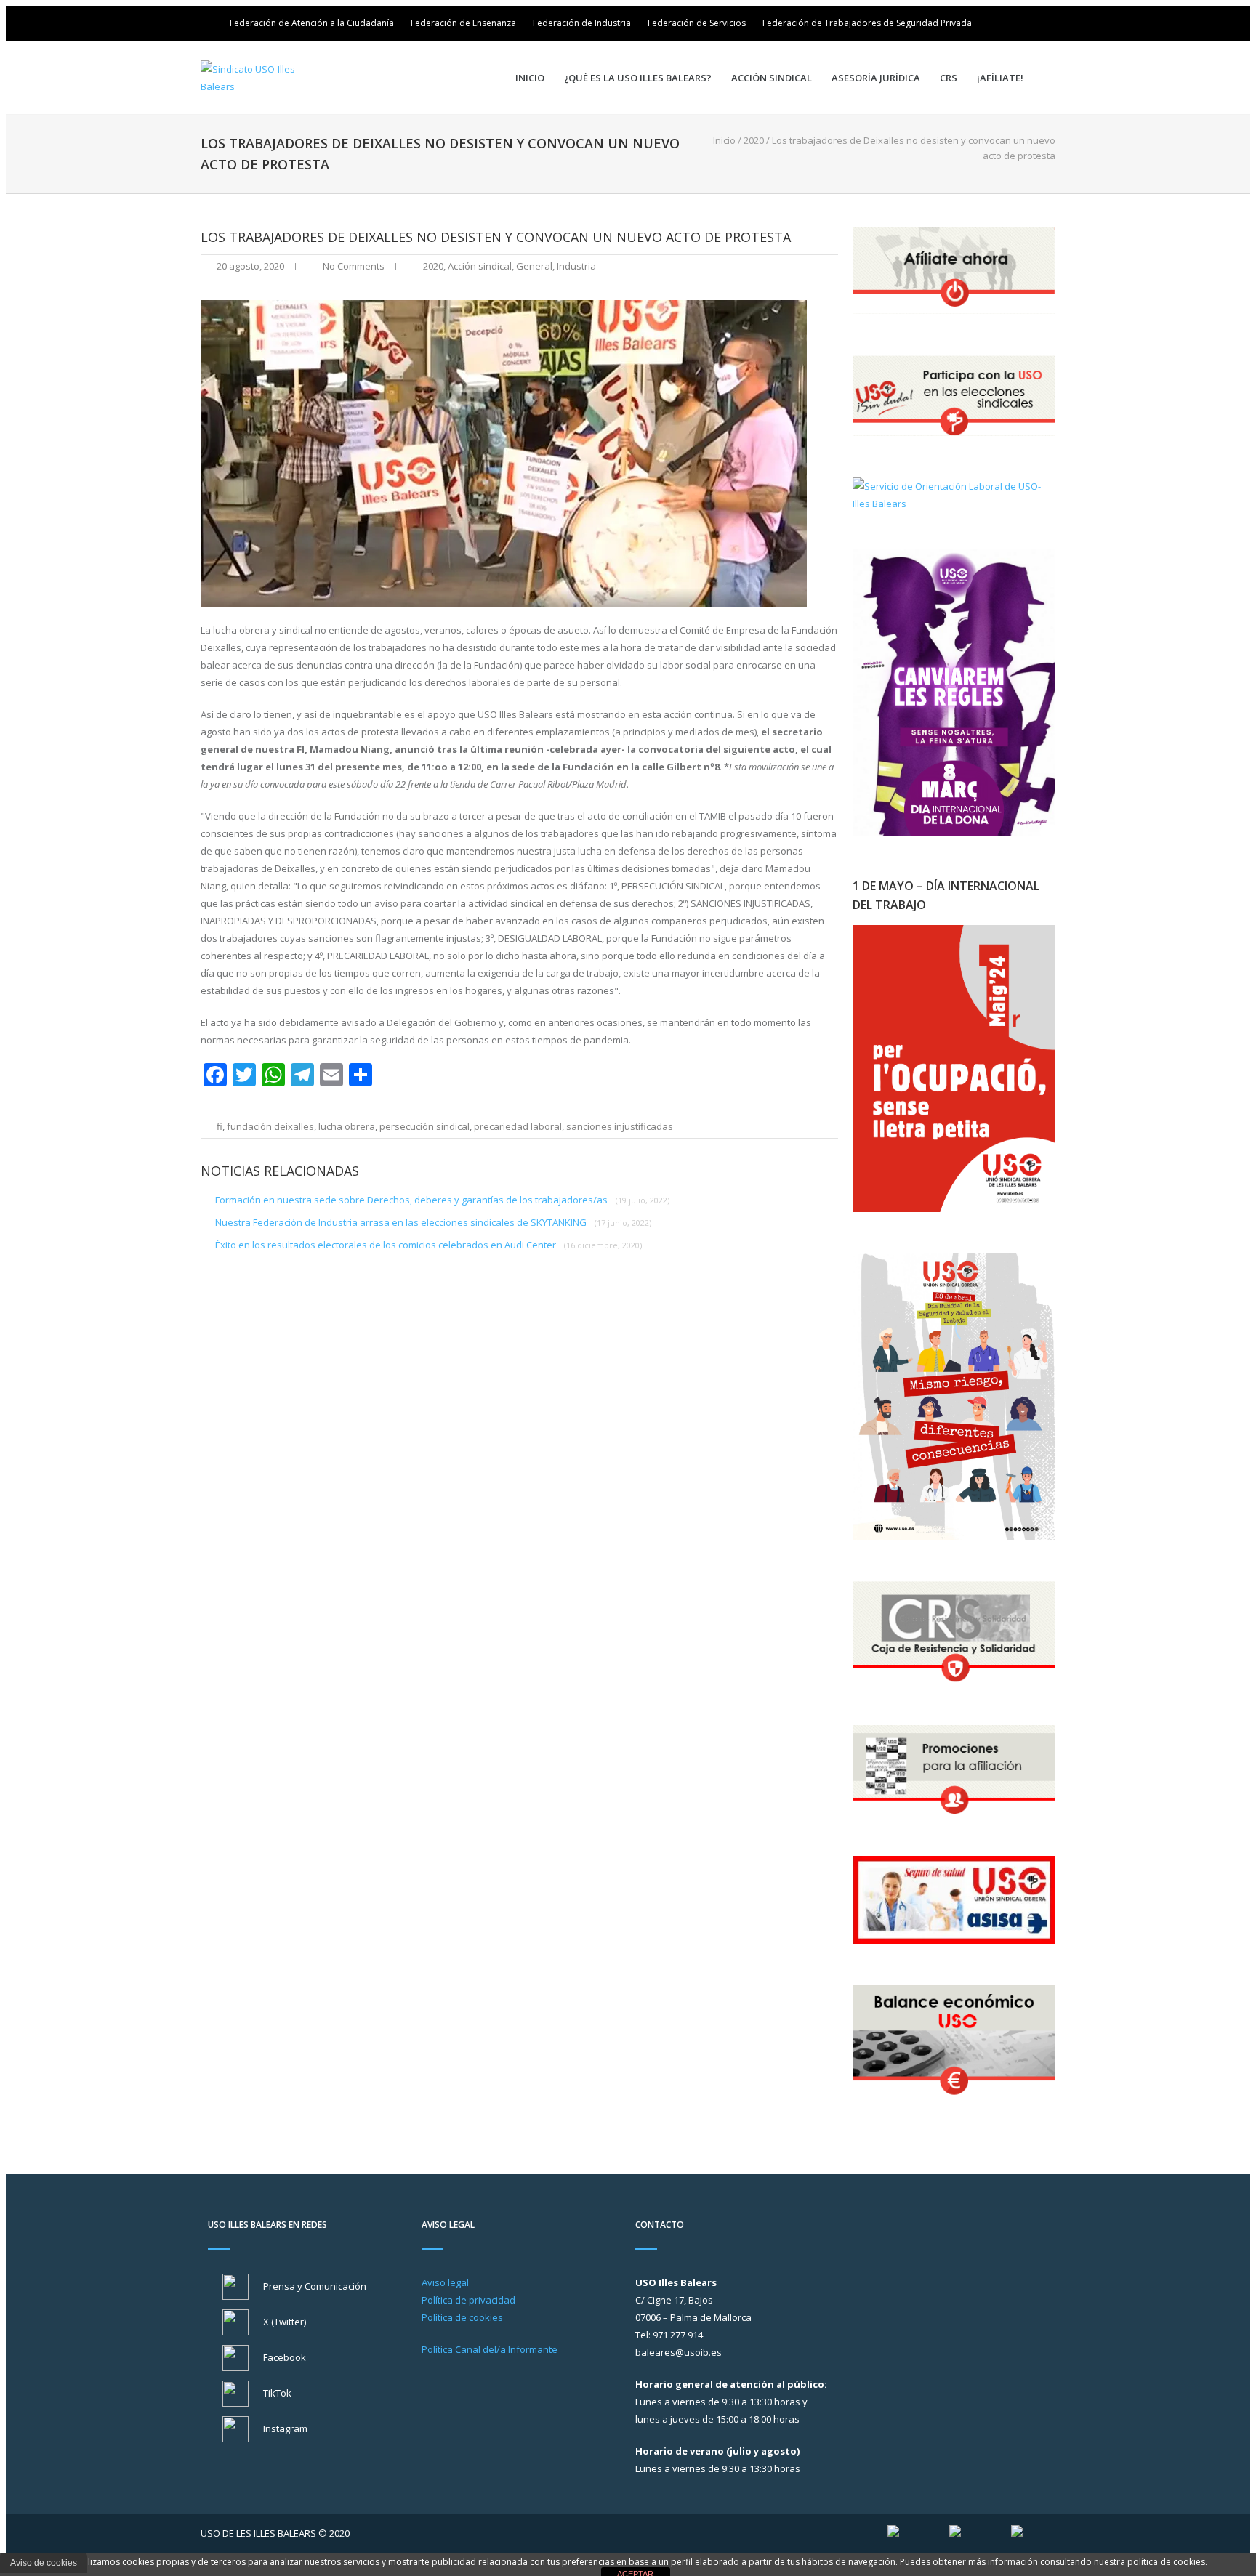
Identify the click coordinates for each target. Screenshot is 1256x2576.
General (534, 266)
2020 (754, 140)
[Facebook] (1025, 23)
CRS (949, 78)
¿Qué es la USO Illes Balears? (638, 78)
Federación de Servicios (697, 23)
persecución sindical (424, 1126)
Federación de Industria (582, 23)
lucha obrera (347, 1126)
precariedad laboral (518, 1126)
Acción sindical (772, 78)
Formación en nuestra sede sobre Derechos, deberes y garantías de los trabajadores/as (442, 1200)
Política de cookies (462, 2317)
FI (220, 1126)
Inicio (530, 78)
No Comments (354, 266)
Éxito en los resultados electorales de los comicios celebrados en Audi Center (428, 1245)
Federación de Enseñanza (463, 23)
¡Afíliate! (1000, 78)
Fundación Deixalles (270, 1126)
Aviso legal (445, 2282)
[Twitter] (1005, 23)
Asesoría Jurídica (876, 78)
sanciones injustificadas (620, 1126)
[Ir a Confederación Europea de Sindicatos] (955, 2533)
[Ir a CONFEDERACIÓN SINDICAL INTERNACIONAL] (893, 2533)
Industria (576, 266)
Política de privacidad (468, 2300)
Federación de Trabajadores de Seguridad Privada (867, 23)
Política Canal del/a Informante (490, 2349)
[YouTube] (1045, 23)
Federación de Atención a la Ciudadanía (312, 23)
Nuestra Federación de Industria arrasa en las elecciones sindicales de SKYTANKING (433, 1222)
